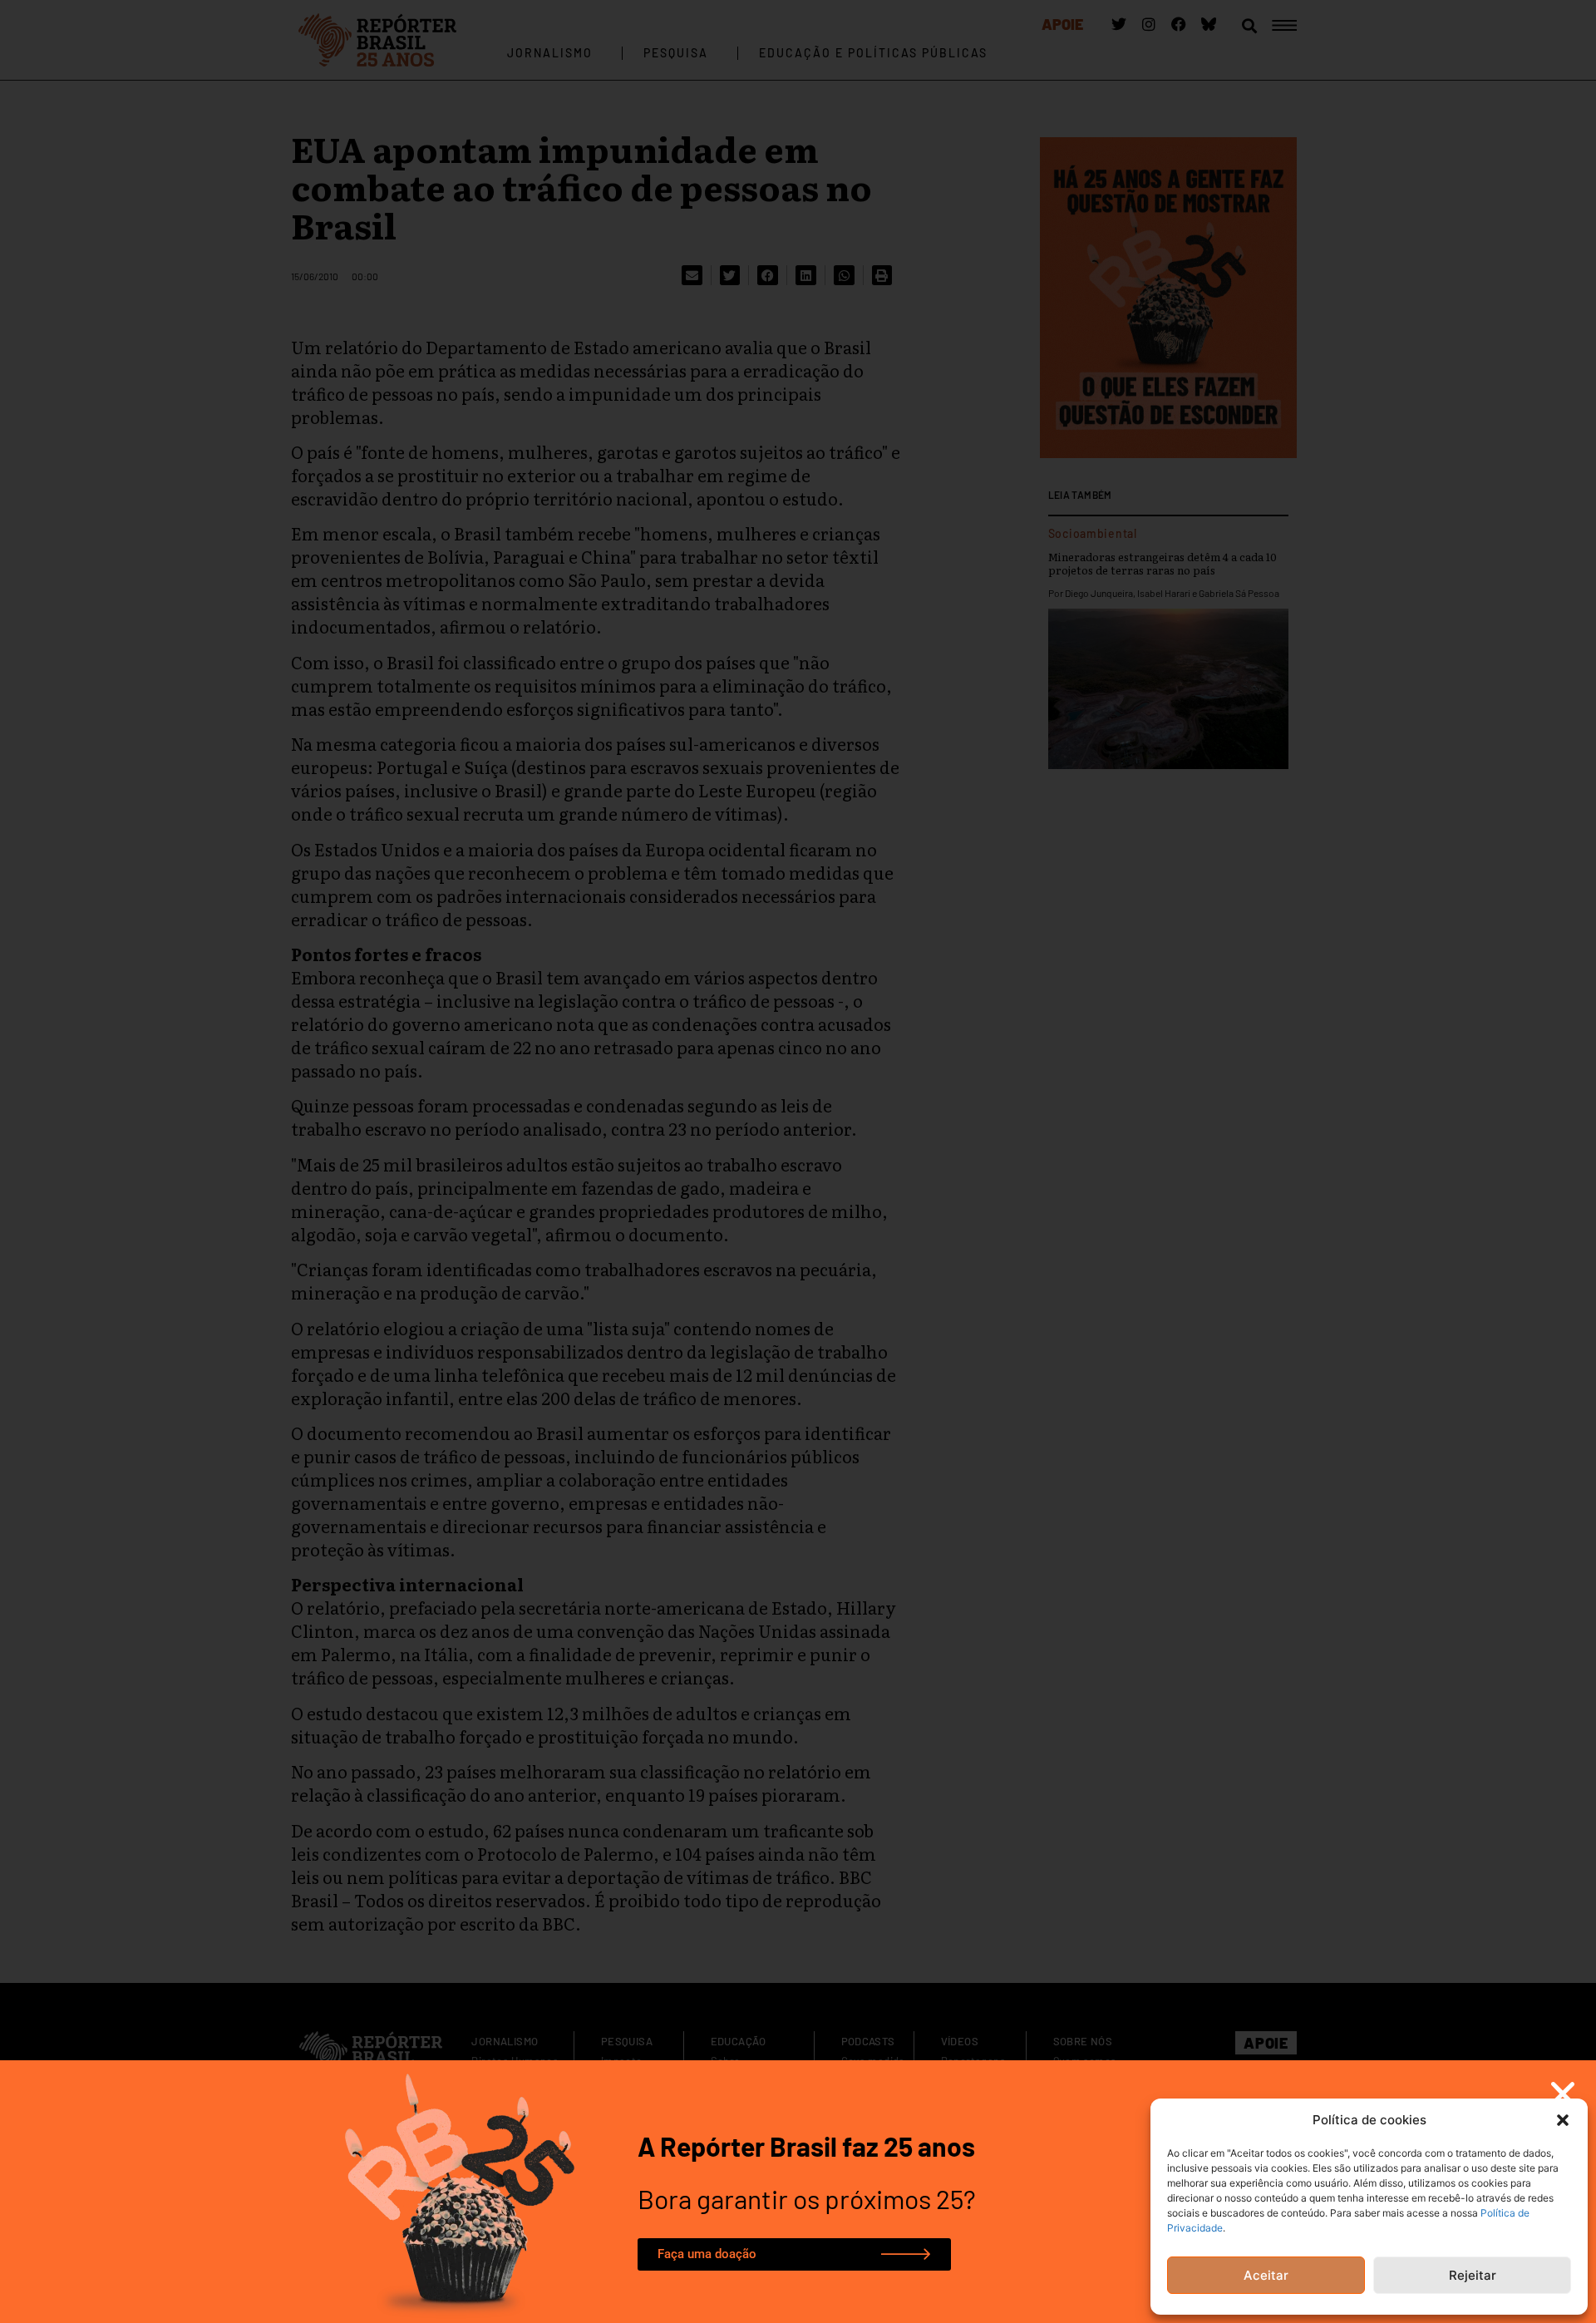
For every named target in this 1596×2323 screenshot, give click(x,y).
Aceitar (1266, 2275)
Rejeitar (1473, 2275)
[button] (1563, 2120)
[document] (798, 1161)
